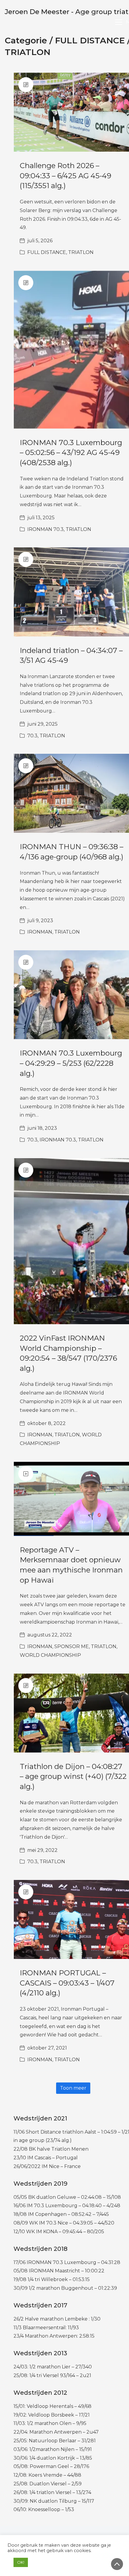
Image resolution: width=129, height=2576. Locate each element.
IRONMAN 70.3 (45, 529)
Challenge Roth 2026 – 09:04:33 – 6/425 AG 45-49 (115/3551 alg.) (66, 176)
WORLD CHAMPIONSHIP (50, 1655)
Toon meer (73, 2088)
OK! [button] (21, 2562)
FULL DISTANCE (90, 40)
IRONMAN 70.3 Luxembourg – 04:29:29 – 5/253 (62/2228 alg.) (71, 1063)
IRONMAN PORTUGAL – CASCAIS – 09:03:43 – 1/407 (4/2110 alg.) (67, 1983)
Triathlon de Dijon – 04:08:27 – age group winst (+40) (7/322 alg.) (73, 1776)
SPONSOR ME (72, 1646)
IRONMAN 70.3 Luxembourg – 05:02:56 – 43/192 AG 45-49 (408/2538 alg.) (71, 453)
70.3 (32, 736)
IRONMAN (40, 932)
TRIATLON (28, 52)
